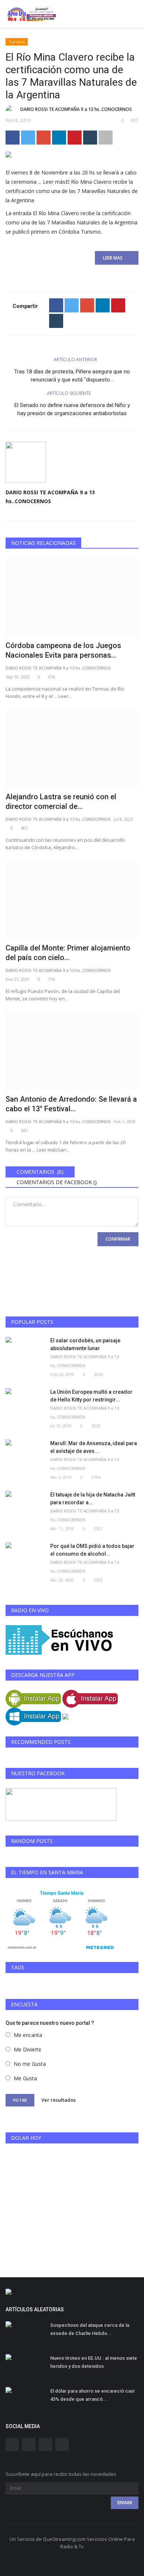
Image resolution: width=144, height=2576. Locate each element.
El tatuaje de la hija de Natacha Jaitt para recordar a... (93, 1499)
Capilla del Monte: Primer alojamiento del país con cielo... (68, 953)
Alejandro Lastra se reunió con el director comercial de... (61, 801)
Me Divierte (28, 2049)
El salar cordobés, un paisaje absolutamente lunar (85, 1344)
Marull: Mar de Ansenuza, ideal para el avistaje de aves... (94, 1447)
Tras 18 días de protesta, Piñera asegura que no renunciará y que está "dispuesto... (72, 376)
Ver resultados (59, 2099)
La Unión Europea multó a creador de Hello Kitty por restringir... (91, 1396)
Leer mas (115, 258)
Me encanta (28, 2035)
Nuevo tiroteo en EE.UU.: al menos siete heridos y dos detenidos (94, 2362)
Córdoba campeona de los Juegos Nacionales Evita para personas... (63, 650)
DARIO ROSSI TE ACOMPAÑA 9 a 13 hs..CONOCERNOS (76, 109)
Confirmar (118, 1239)
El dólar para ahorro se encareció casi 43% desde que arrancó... (92, 2395)
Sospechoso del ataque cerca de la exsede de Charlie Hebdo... (90, 2329)
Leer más (72, 191)
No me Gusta (30, 2064)
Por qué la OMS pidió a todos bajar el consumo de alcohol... (92, 1550)
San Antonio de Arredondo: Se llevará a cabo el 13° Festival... (71, 1104)
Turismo (17, 42)
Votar (20, 2100)
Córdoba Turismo (80, 232)
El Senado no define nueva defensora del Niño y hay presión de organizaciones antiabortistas (72, 409)
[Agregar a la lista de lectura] (106, 138)
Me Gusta (25, 2078)
